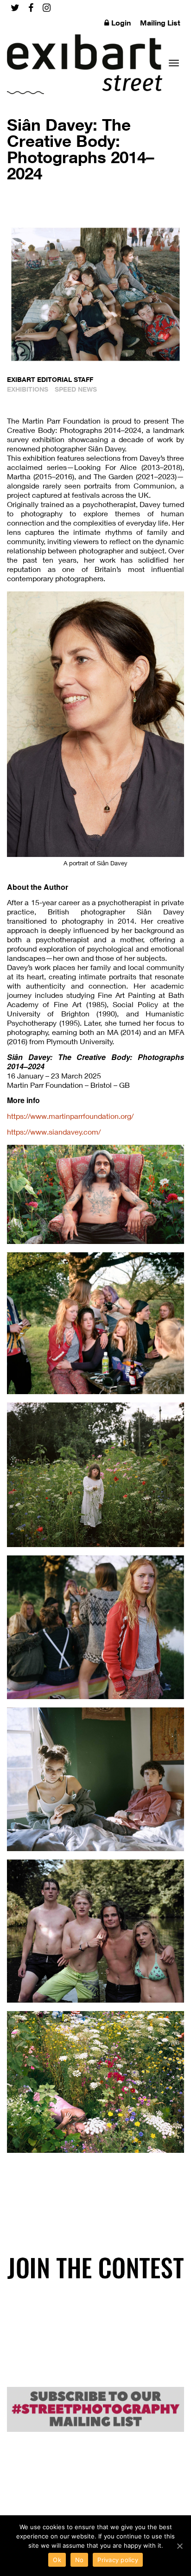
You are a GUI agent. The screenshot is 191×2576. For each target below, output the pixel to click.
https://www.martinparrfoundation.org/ (70, 1116)
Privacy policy (118, 2560)
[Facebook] (31, 8)
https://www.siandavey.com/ (54, 1132)
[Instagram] (47, 8)
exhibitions (28, 389)
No (80, 2560)
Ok (57, 2560)
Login (121, 23)
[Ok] (179, 2546)
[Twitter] (15, 8)
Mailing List (160, 23)
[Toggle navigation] (174, 63)
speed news (76, 389)
